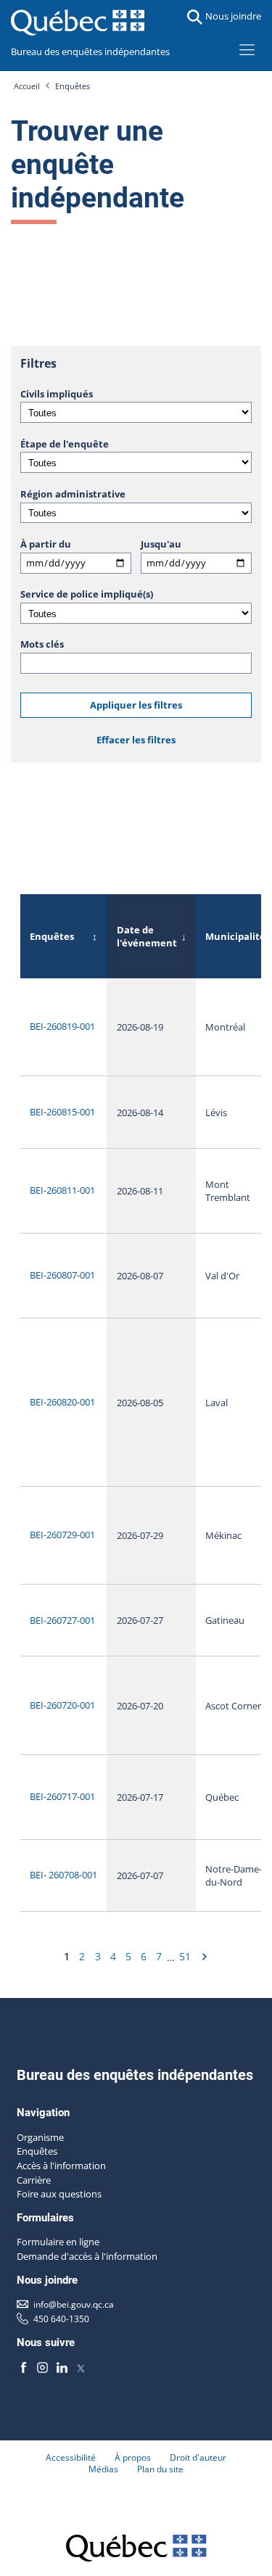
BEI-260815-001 (62, 1112)
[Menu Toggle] (247, 49)
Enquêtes (73, 86)
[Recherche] (195, 17)
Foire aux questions (59, 2194)
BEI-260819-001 (62, 1026)
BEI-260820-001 (62, 1402)
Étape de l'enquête (65, 444)
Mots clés (42, 644)
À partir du (46, 544)
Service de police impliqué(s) (87, 594)
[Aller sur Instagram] (43, 2367)
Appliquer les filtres (136, 705)
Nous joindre (233, 16)
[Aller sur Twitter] (81, 2367)
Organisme (40, 2137)
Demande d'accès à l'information (87, 2256)
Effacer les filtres (136, 740)
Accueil (27, 86)
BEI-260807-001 (62, 1275)
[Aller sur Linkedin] (62, 2367)
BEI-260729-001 (62, 1535)
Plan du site (160, 2469)
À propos (133, 2457)
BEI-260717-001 (62, 1796)
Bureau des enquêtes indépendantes (90, 51)
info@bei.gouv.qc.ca (74, 2304)
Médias (103, 2469)
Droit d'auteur (198, 2457)
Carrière (34, 2180)
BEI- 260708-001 (63, 1875)
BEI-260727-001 (62, 1620)
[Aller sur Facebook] (24, 2367)
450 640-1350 (61, 2319)
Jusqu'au (161, 544)
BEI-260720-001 (62, 1705)
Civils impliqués (57, 394)
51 (185, 1956)
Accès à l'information (61, 2166)
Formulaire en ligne (58, 2242)
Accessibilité (71, 2457)
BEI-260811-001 (62, 1190)
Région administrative (73, 494)
